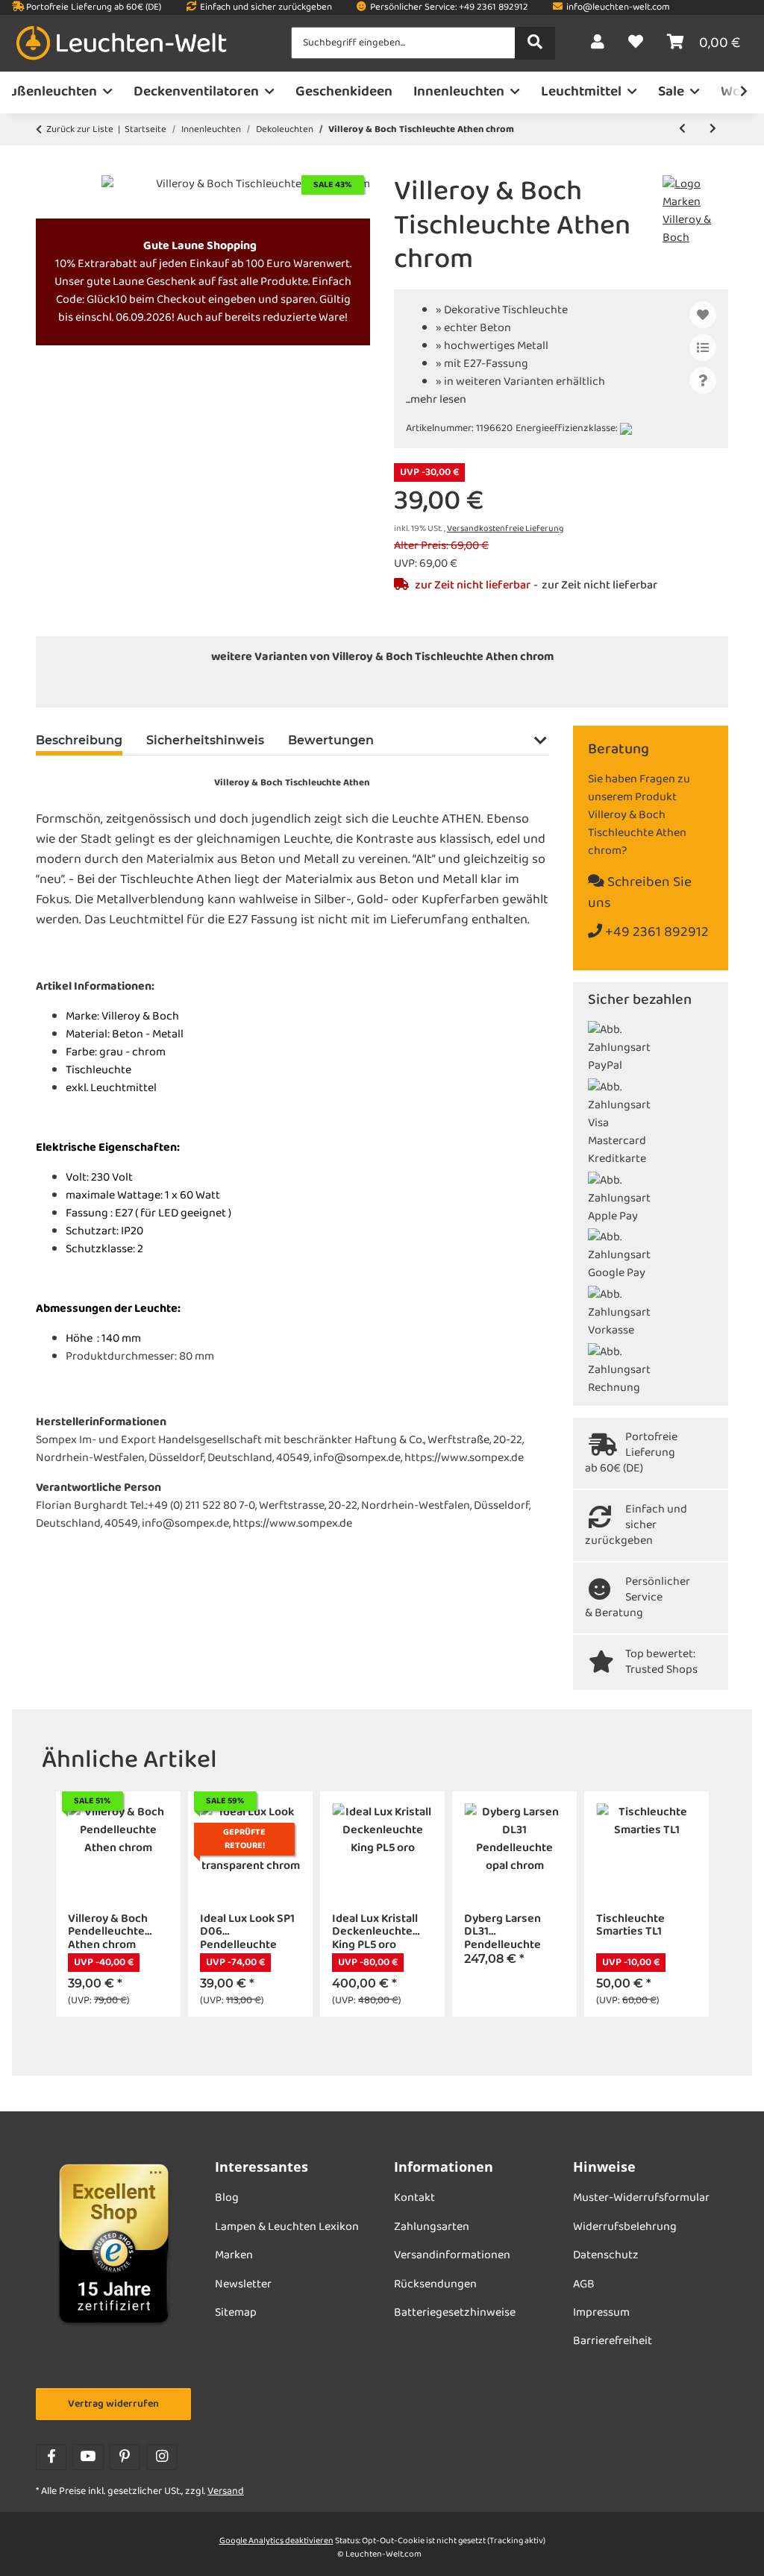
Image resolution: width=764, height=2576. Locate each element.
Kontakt (414, 2198)
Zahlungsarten (432, 2227)
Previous (67, 1904)
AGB (584, 2284)
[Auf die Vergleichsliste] (703, 348)
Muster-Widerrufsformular (641, 2198)
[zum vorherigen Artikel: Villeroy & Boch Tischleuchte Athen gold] (682, 129)
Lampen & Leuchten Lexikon (287, 2227)
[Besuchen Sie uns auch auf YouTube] (88, 2457)
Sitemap (236, 2313)
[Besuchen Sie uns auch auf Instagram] (162, 2457)
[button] (598, 43)
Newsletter (243, 2284)
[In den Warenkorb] (48, 167)
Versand (226, 2491)
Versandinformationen (452, 2255)
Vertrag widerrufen (113, 2404)
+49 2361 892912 (655, 933)
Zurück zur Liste (80, 130)
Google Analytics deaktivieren (276, 2541)
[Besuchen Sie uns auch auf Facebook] (51, 2457)
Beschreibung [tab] (79, 740)
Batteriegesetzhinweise (455, 2313)
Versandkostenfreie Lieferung (505, 529)
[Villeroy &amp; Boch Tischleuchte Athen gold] (348, 687)
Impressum (601, 2313)
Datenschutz (606, 2255)
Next (698, 1904)
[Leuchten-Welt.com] (122, 44)
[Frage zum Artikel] (703, 380)
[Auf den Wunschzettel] (703, 315)
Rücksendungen (435, 2284)
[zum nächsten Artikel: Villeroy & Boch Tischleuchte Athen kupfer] (713, 129)
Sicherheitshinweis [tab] (205, 740)
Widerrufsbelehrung (625, 2227)
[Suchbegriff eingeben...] (535, 43)
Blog (227, 2198)
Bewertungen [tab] (331, 740)
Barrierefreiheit (613, 2341)
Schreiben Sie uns (640, 893)
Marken (234, 2255)
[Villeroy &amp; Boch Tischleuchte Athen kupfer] (416, 687)
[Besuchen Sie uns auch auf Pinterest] (125, 2457)
